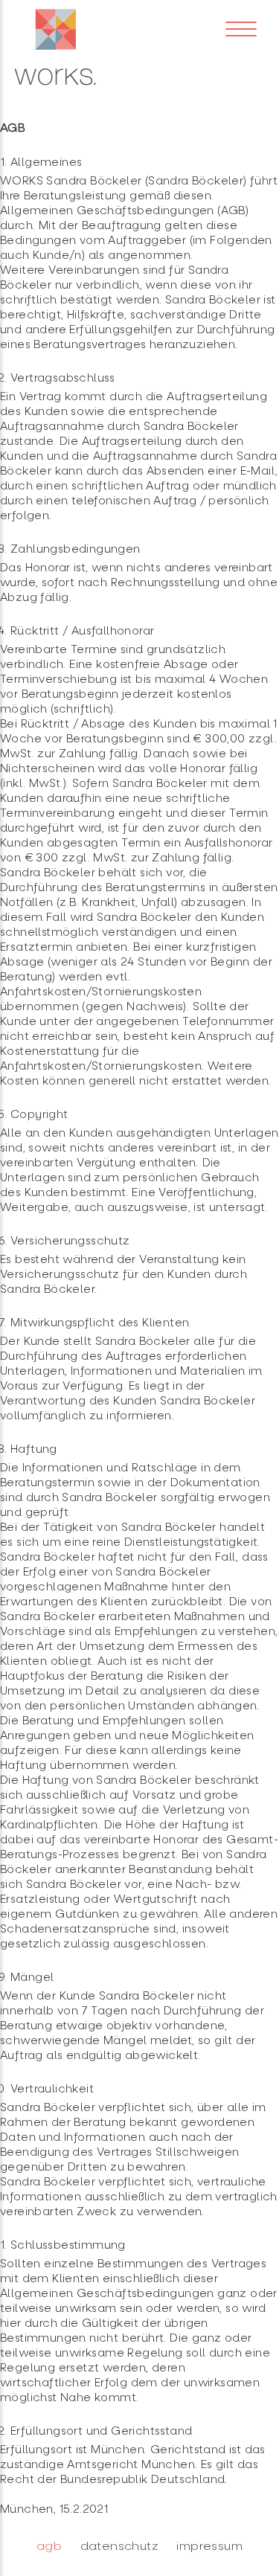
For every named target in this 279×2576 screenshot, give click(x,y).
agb (49, 2546)
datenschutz (119, 2546)
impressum (209, 2546)
